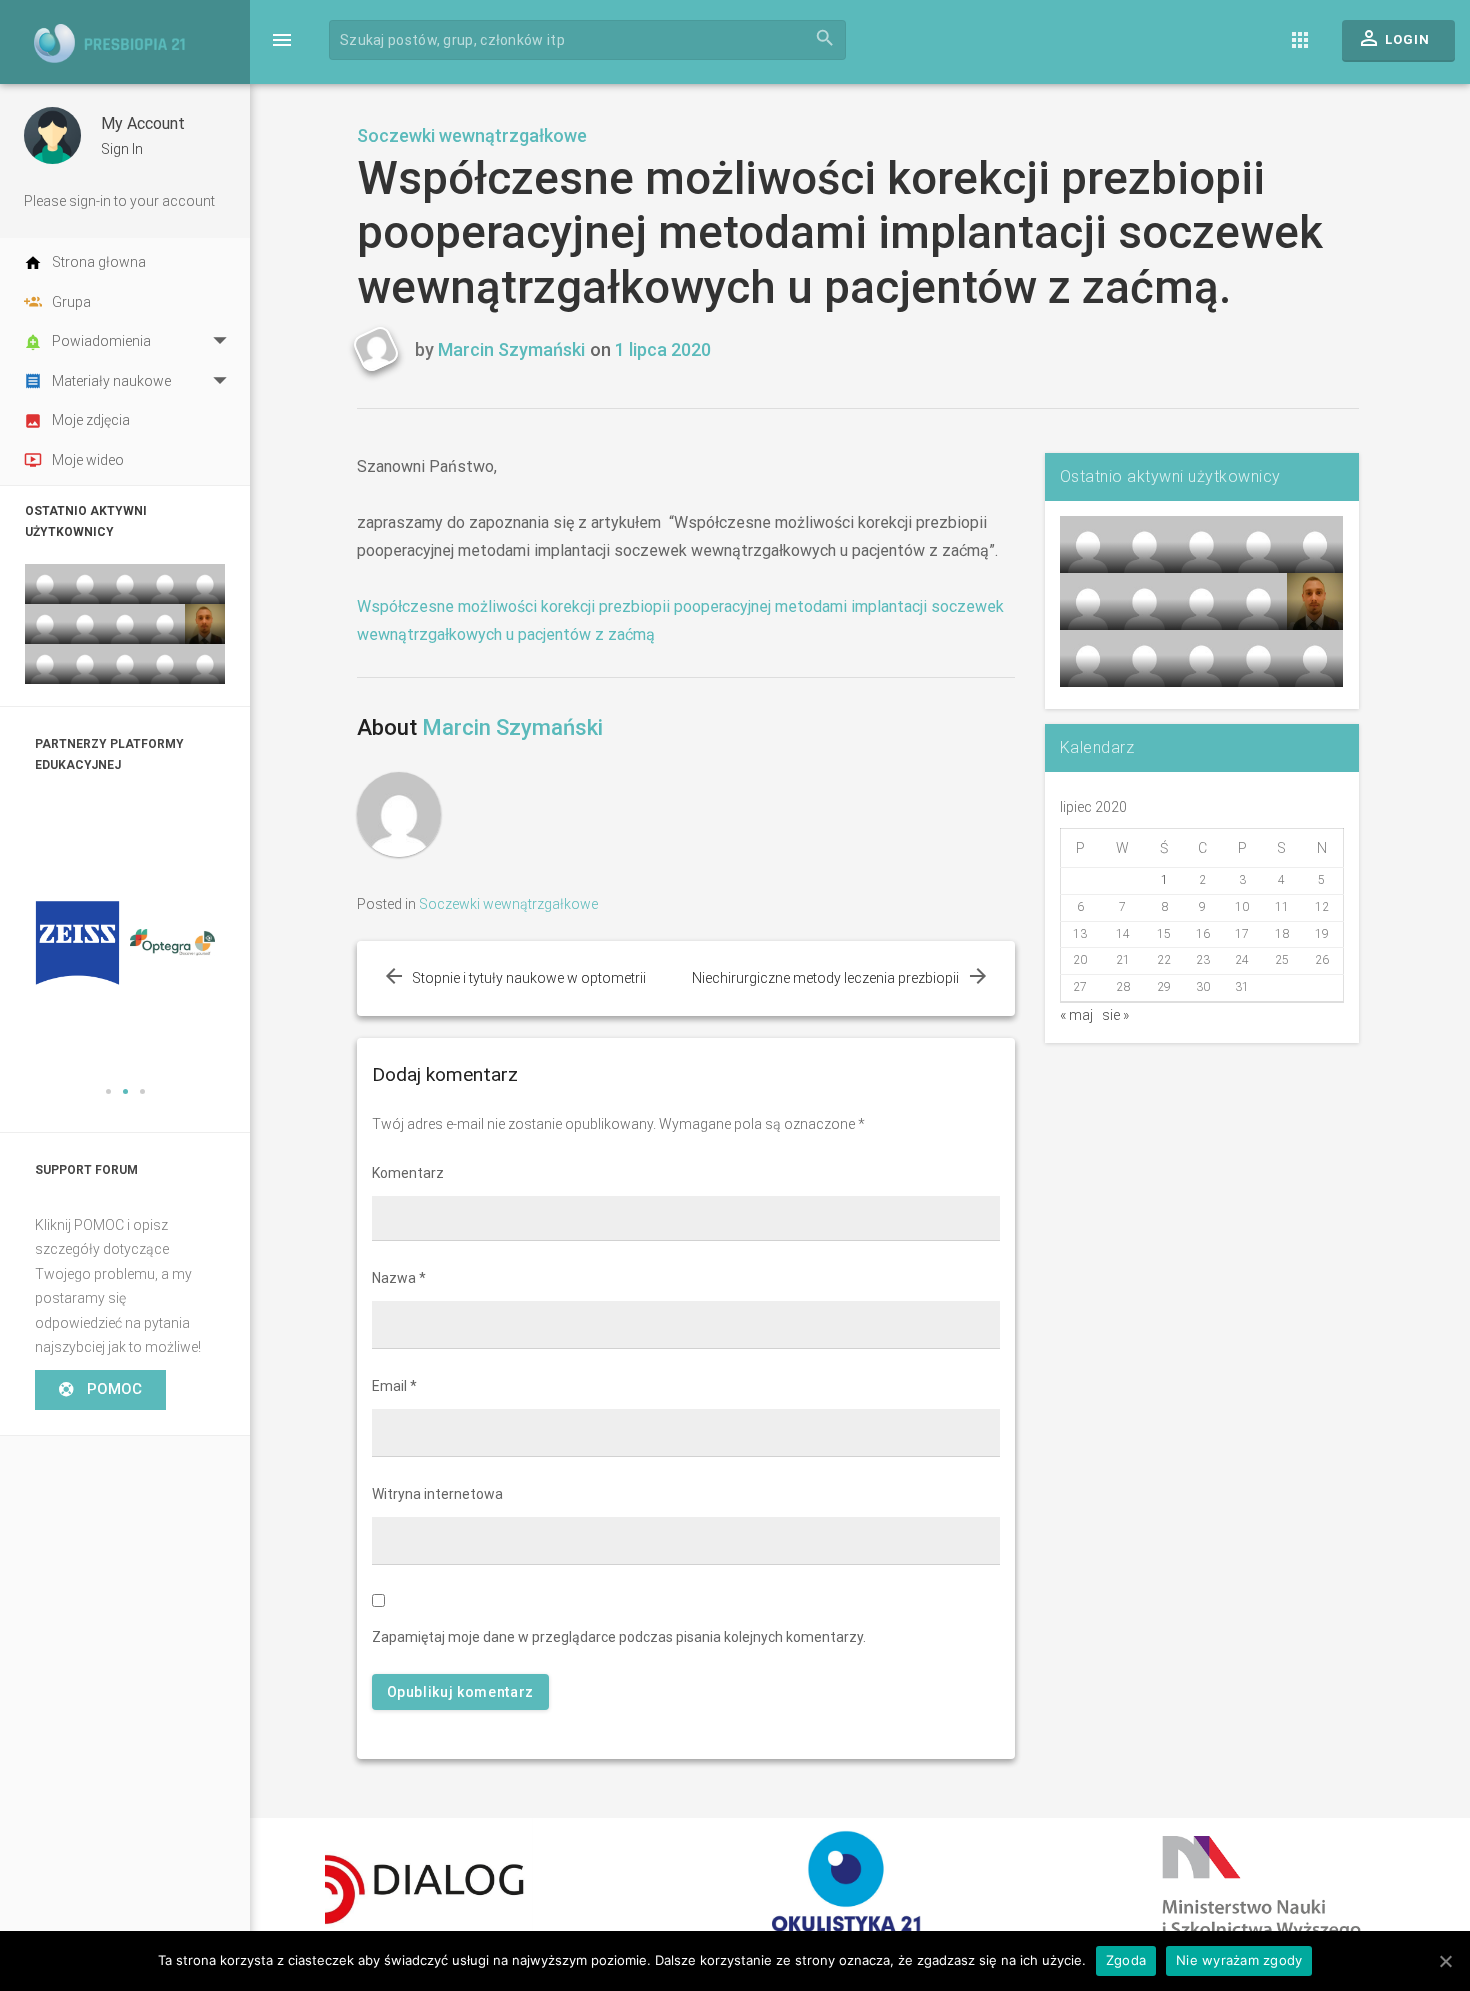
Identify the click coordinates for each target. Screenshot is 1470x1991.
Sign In (122, 149)
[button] (108, 1091)
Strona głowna (85, 263)
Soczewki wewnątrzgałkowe (472, 135)
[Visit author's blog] (382, 350)
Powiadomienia (130, 340)
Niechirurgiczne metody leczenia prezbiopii (825, 978)
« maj (1076, 1015)
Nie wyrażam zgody (1239, 1960)
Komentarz (408, 1173)
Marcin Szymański (511, 349)
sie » (1115, 1015)
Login (1393, 38)
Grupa (57, 302)
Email (394, 1386)
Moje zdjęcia (77, 421)
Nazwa (399, 1278)
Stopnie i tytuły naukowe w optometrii (529, 978)
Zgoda (1126, 1960)
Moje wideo (74, 460)
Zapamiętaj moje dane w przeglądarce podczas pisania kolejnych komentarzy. (619, 1637)
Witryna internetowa (437, 1494)
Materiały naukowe (130, 380)
